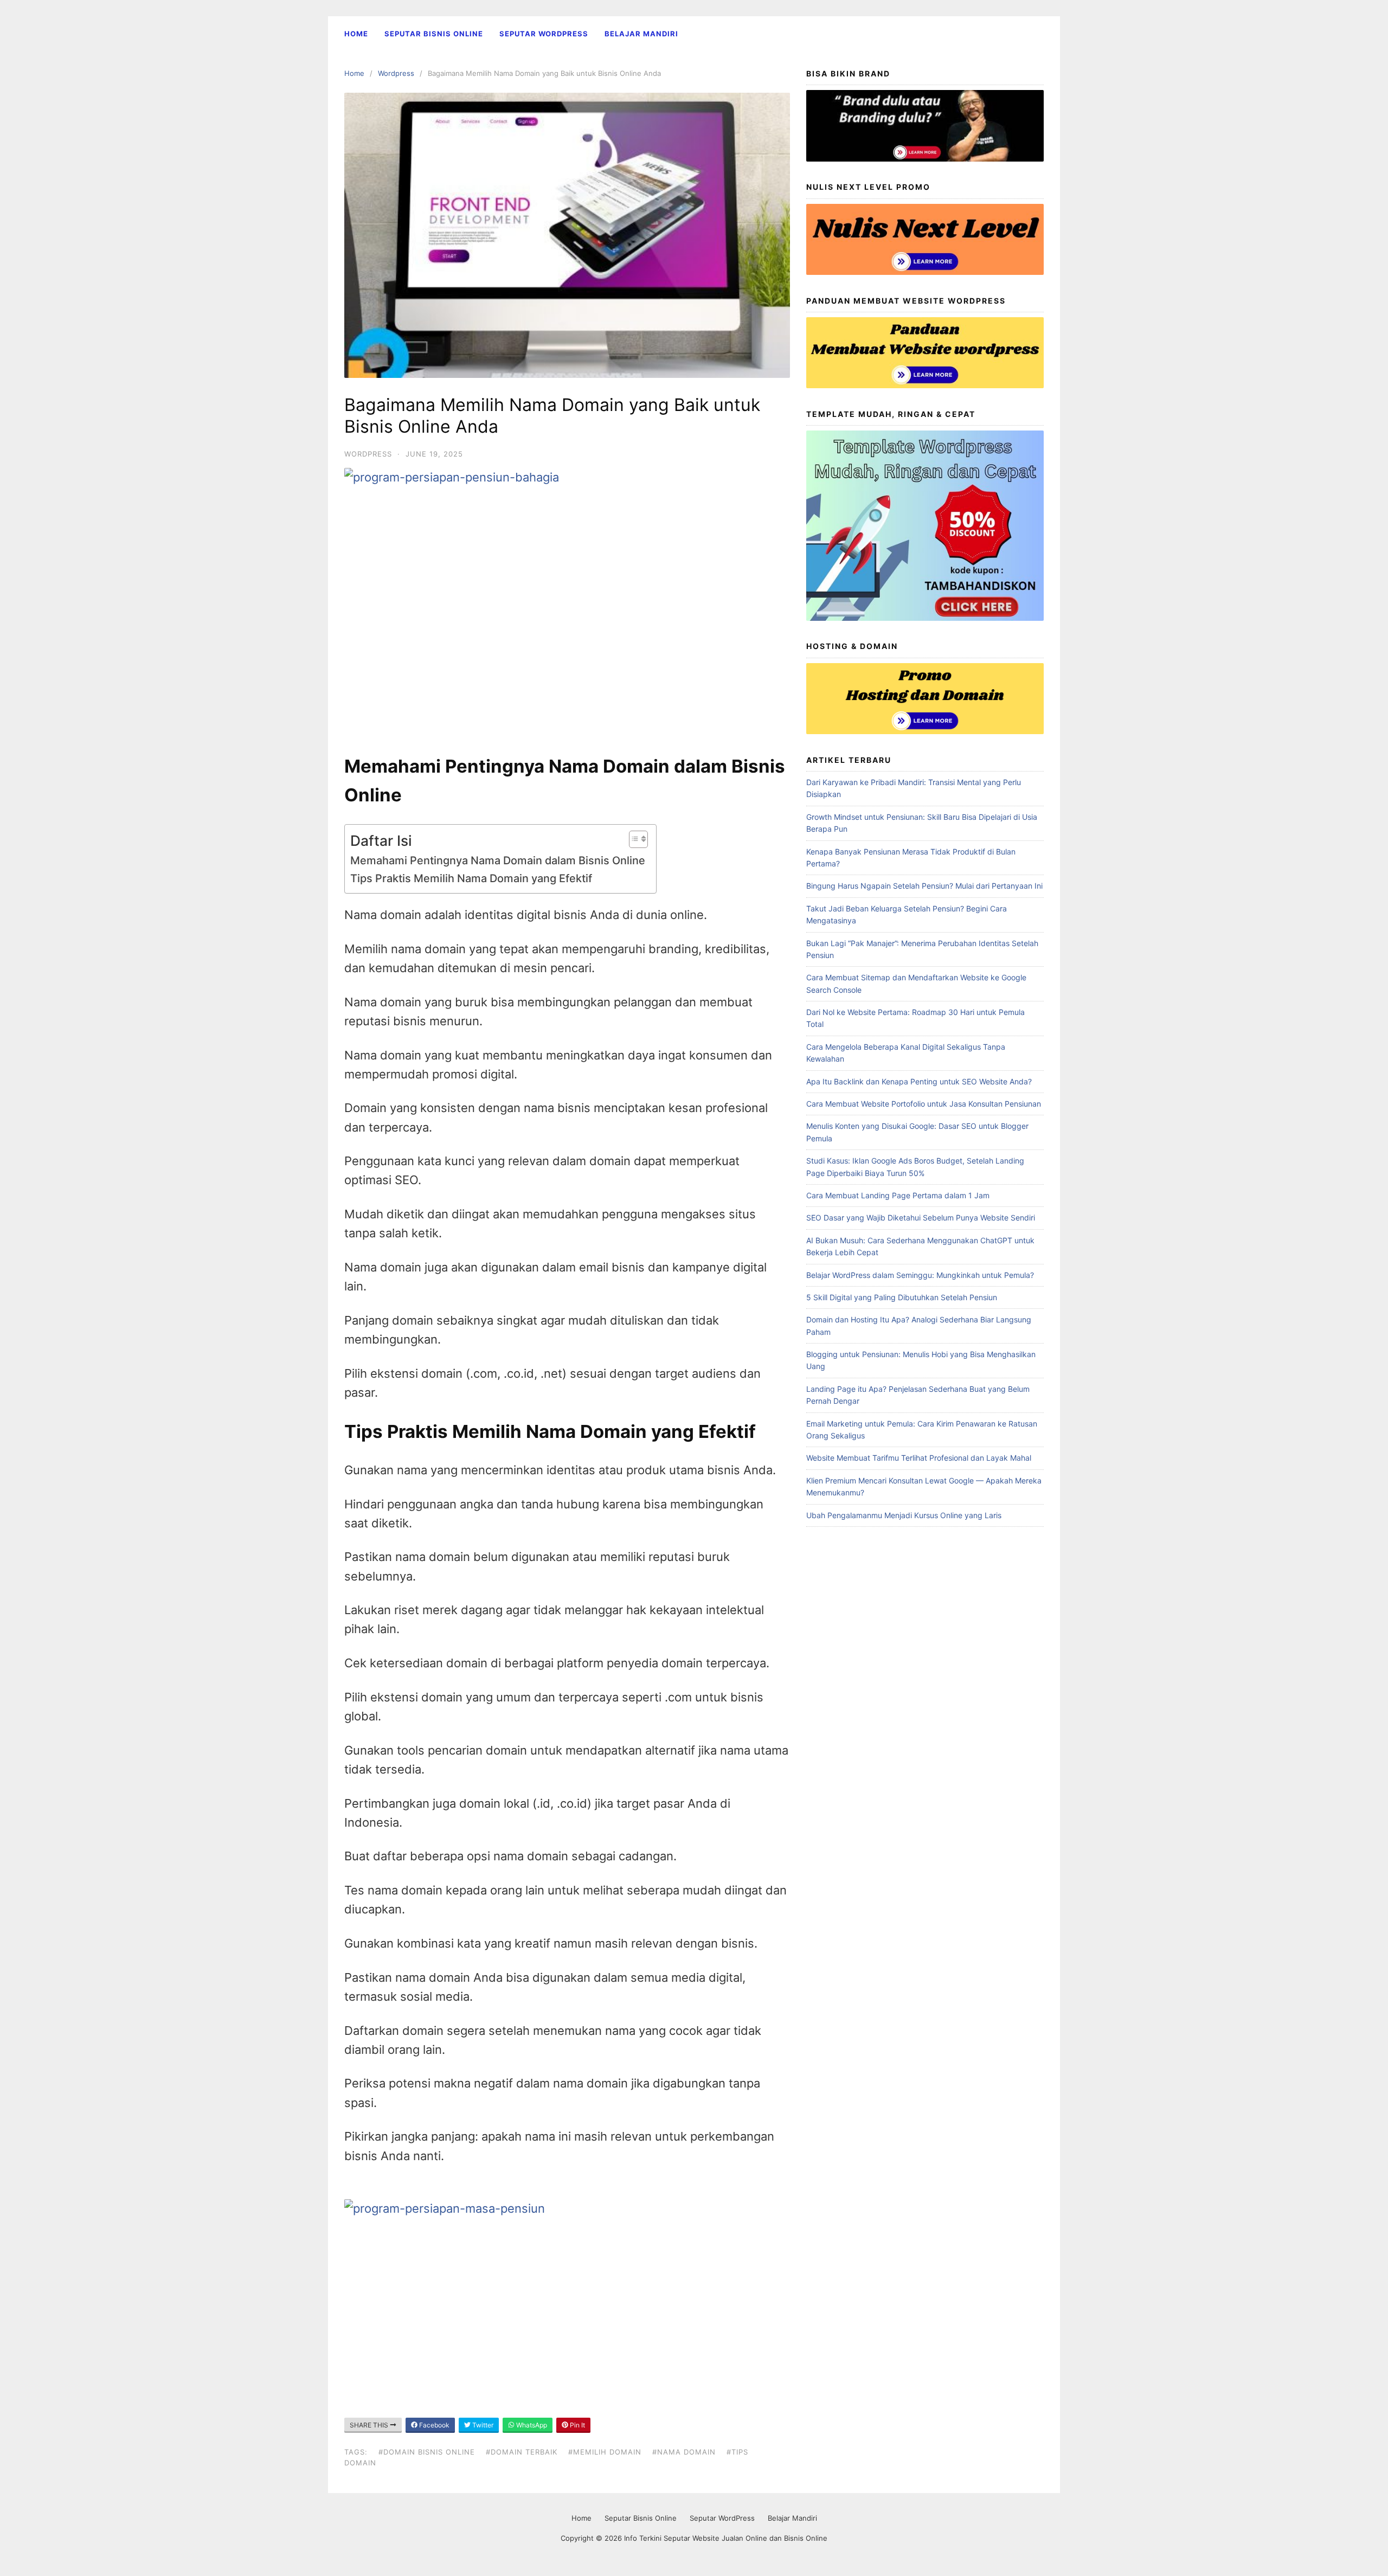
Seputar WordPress (544, 34)
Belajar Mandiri (641, 34)
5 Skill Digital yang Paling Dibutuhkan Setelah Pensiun (902, 1297)
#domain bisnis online (427, 2452)
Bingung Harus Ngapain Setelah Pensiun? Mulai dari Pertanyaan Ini (924, 886)
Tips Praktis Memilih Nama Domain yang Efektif (471, 878)
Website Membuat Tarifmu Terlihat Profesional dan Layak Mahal (919, 1458)
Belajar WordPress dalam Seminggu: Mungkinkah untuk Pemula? (920, 1275)
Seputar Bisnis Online (434, 34)
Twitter (482, 2425)
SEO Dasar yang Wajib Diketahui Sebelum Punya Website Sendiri (921, 1218)
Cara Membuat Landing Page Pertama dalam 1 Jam (898, 1195)
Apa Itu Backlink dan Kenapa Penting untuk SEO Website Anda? (919, 1081)
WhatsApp (531, 2425)
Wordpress (396, 73)
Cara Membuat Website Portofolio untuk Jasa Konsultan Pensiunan (924, 1104)
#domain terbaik (522, 2452)
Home (356, 34)
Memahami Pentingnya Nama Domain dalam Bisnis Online (498, 860)
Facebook (433, 2425)
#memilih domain (605, 2452)
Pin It (577, 2425)
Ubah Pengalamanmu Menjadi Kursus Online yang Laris (904, 1515)
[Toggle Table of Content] (633, 839)
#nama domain (684, 2452)
